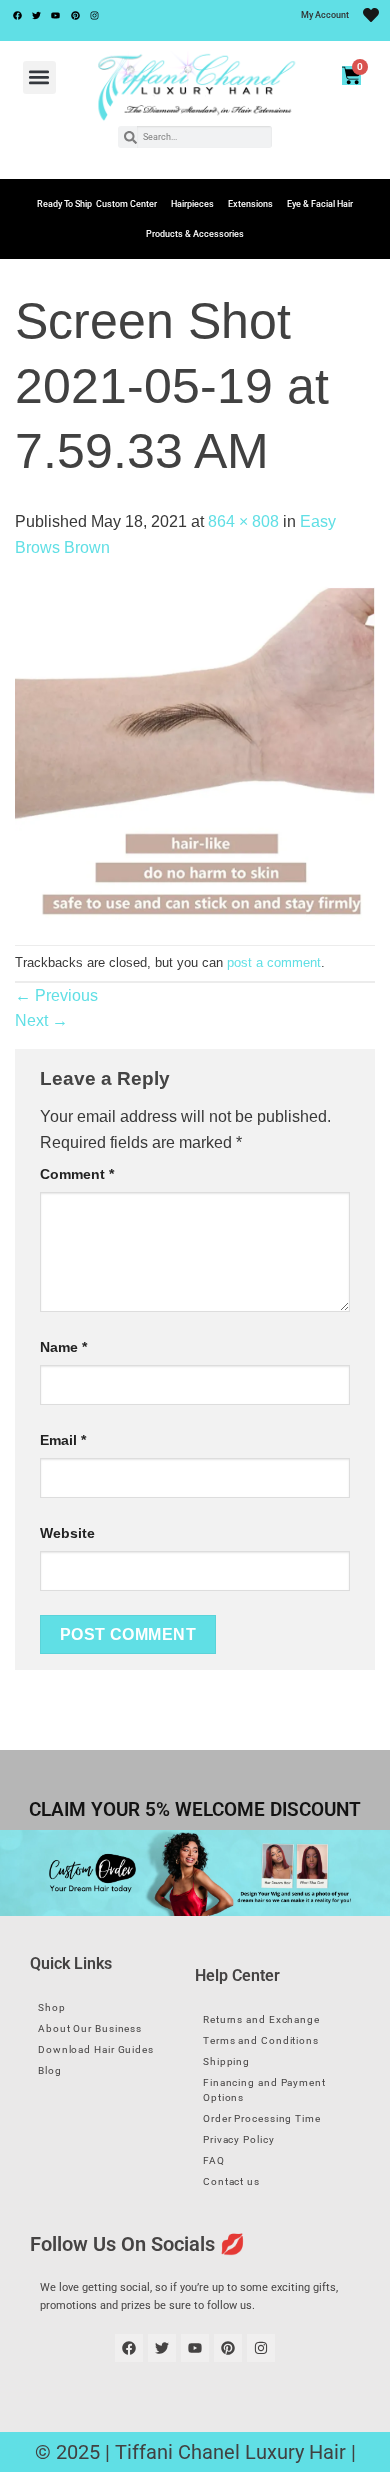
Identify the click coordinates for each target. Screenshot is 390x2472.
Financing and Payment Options (264, 2090)
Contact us (231, 2181)
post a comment (274, 962)
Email (63, 1440)
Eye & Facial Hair (320, 204)
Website (67, 1533)
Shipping (226, 2061)
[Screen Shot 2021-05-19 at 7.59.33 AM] (195, 751)
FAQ (214, 2160)
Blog (50, 2070)
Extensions (250, 204)
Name (63, 1347)
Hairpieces (192, 204)
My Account (325, 15)
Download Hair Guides (96, 2049)
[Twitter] (36, 15)
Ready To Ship (64, 204)
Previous (56, 995)
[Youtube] (56, 15)
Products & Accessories (195, 234)
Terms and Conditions (261, 2040)
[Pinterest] (75, 15)
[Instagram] (95, 15)
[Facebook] (17, 15)
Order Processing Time (262, 2118)
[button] (39, 77)
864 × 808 (243, 521)
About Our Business (90, 2028)
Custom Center (126, 204)
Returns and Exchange (261, 2019)
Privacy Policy (239, 2139)
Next (41, 1020)
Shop (52, 2007)
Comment (77, 1174)
